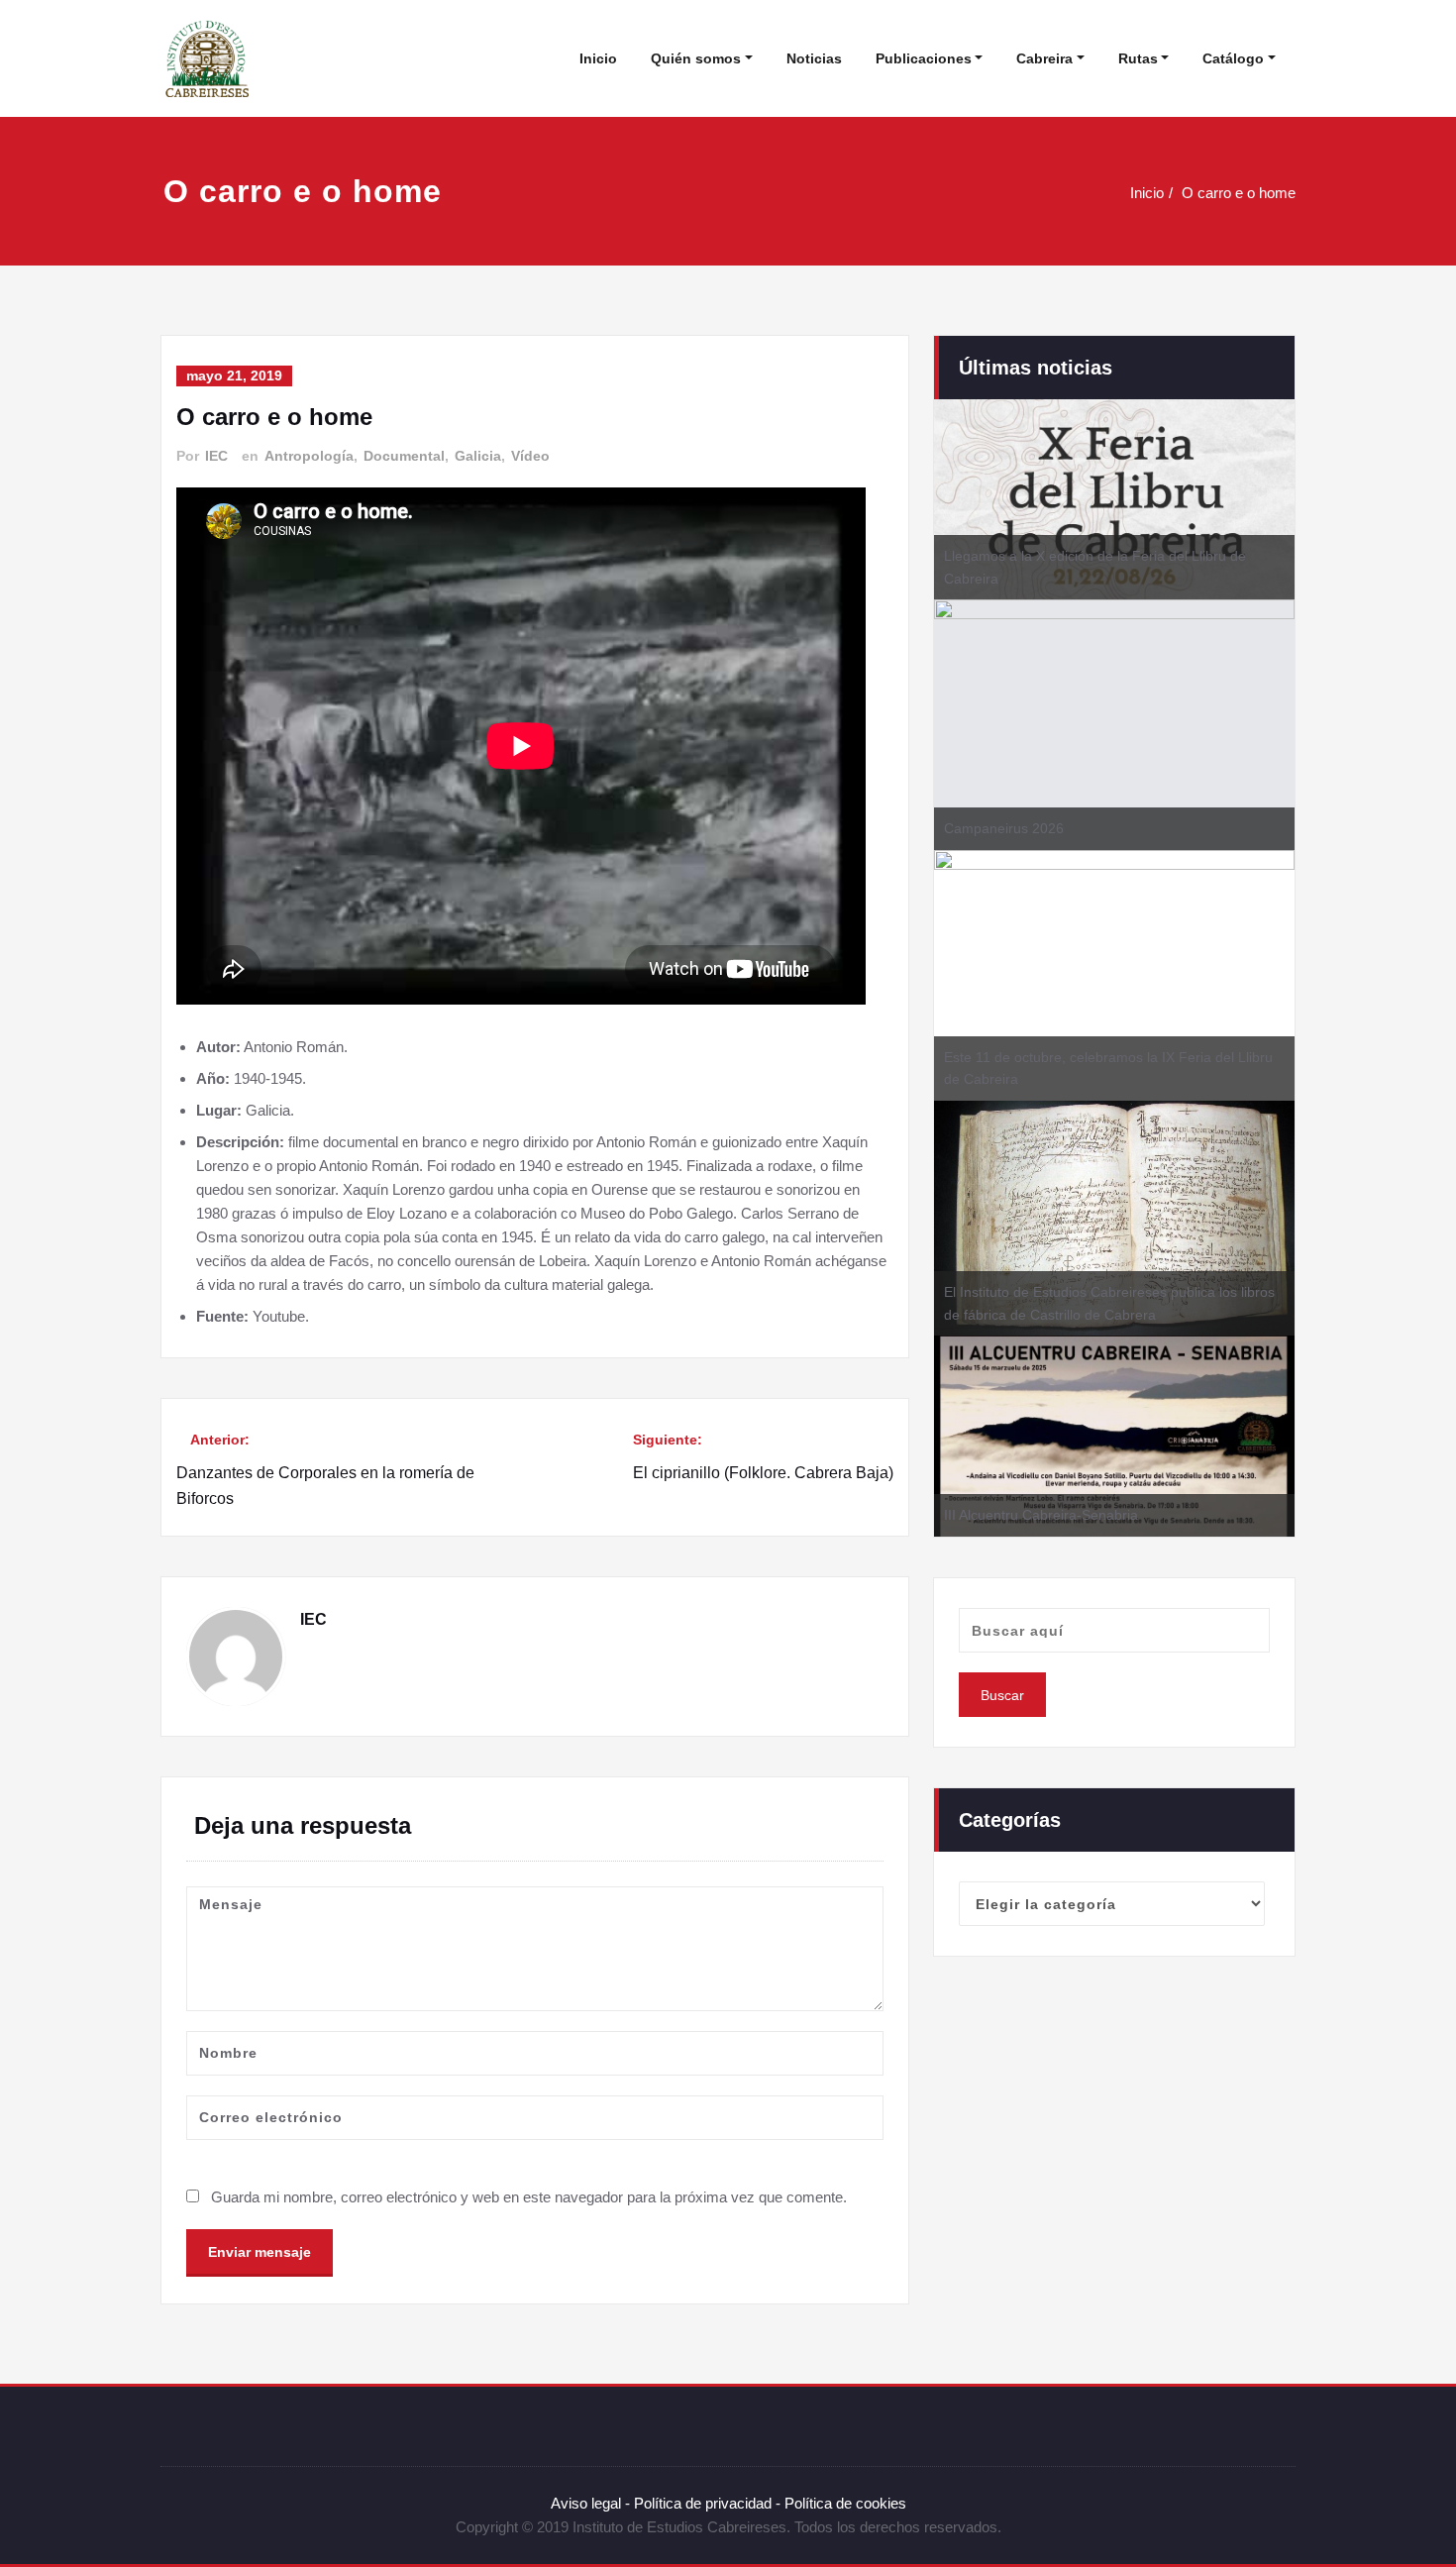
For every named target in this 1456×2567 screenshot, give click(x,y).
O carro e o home (1239, 193)
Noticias (814, 58)
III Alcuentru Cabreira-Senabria (1041, 1515)
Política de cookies (843, 2503)
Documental (404, 456)
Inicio (598, 58)
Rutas (1138, 58)
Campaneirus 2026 (1004, 828)
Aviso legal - (590, 2503)
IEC (216, 456)
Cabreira (1044, 58)
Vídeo (530, 456)
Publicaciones (924, 58)
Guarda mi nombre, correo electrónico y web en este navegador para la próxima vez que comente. (529, 2197)
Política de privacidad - (707, 2503)
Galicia (478, 456)
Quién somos (696, 58)
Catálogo (1233, 58)
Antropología (309, 456)
